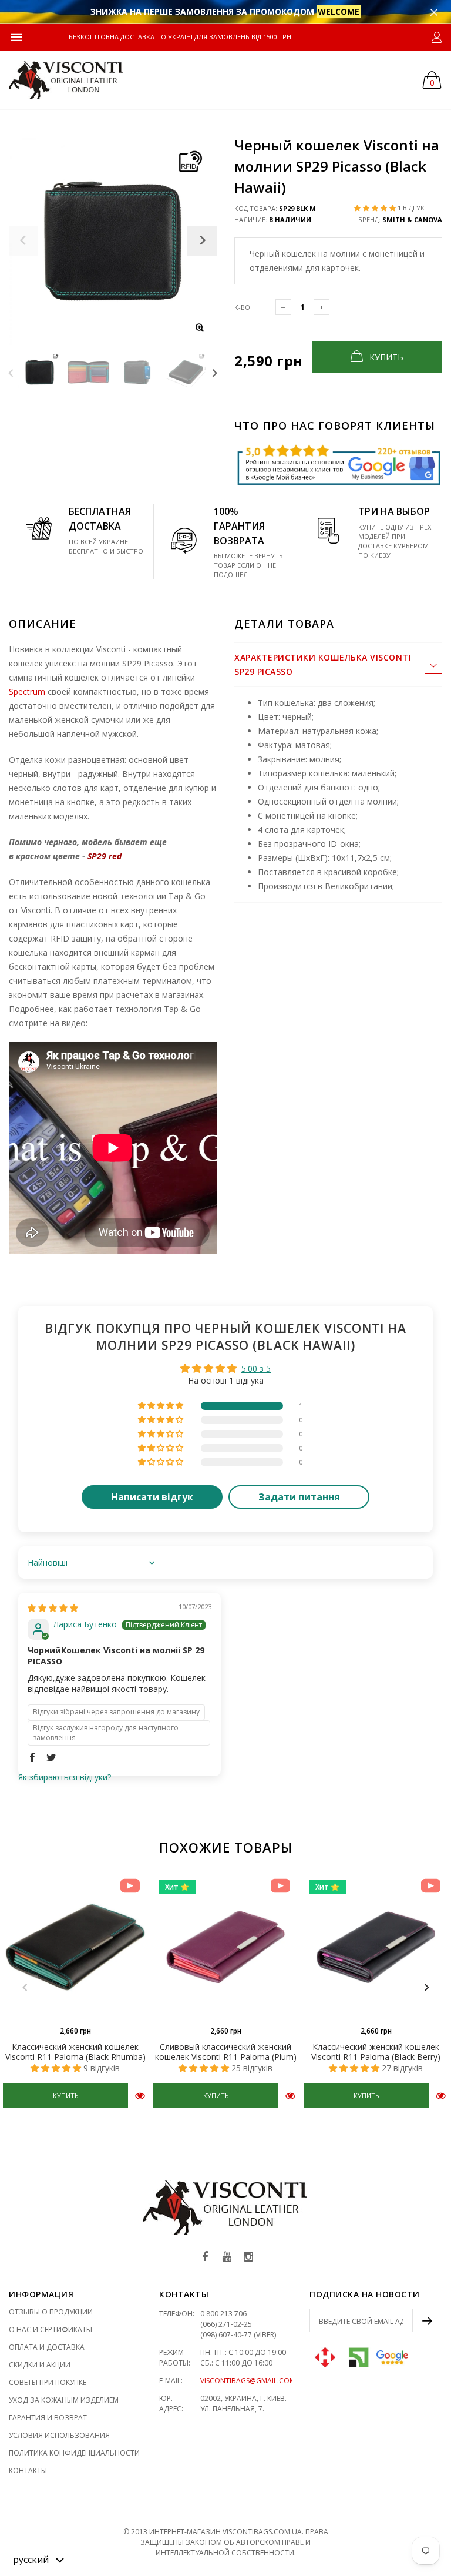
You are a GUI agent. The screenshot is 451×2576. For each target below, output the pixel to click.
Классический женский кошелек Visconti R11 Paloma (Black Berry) (376, 2052)
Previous (11, 372)
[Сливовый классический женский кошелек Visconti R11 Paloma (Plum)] (225, 1947)
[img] (53, 1608)
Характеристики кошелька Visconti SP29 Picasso (323, 664)
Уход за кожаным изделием (64, 2400)
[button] (376, 208)
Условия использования (59, 2435)
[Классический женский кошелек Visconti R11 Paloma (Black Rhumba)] (75, 1947)
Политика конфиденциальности (74, 2453)
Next (215, 372)
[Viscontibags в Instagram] (248, 2257)
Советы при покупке (48, 2382)
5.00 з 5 (256, 1369)
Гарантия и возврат (48, 2418)
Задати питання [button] (299, 1497)
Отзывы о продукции (51, 2312)
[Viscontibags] (66, 80)
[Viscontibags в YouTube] (227, 2257)
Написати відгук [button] (152, 1497)
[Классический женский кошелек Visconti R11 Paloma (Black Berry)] (376, 1947)
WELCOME (339, 11)
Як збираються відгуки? (65, 1777)
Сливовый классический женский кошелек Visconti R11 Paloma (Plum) (226, 2052)
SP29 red (105, 856)
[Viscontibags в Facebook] (205, 2257)
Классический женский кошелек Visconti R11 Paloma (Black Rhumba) (75, 2052)
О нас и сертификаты (51, 2329)
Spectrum (27, 691)
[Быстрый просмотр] (140, 2096)
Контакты (28, 2471)
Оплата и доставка (47, 2347)
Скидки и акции (40, 2365)
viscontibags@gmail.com (248, 2381)
